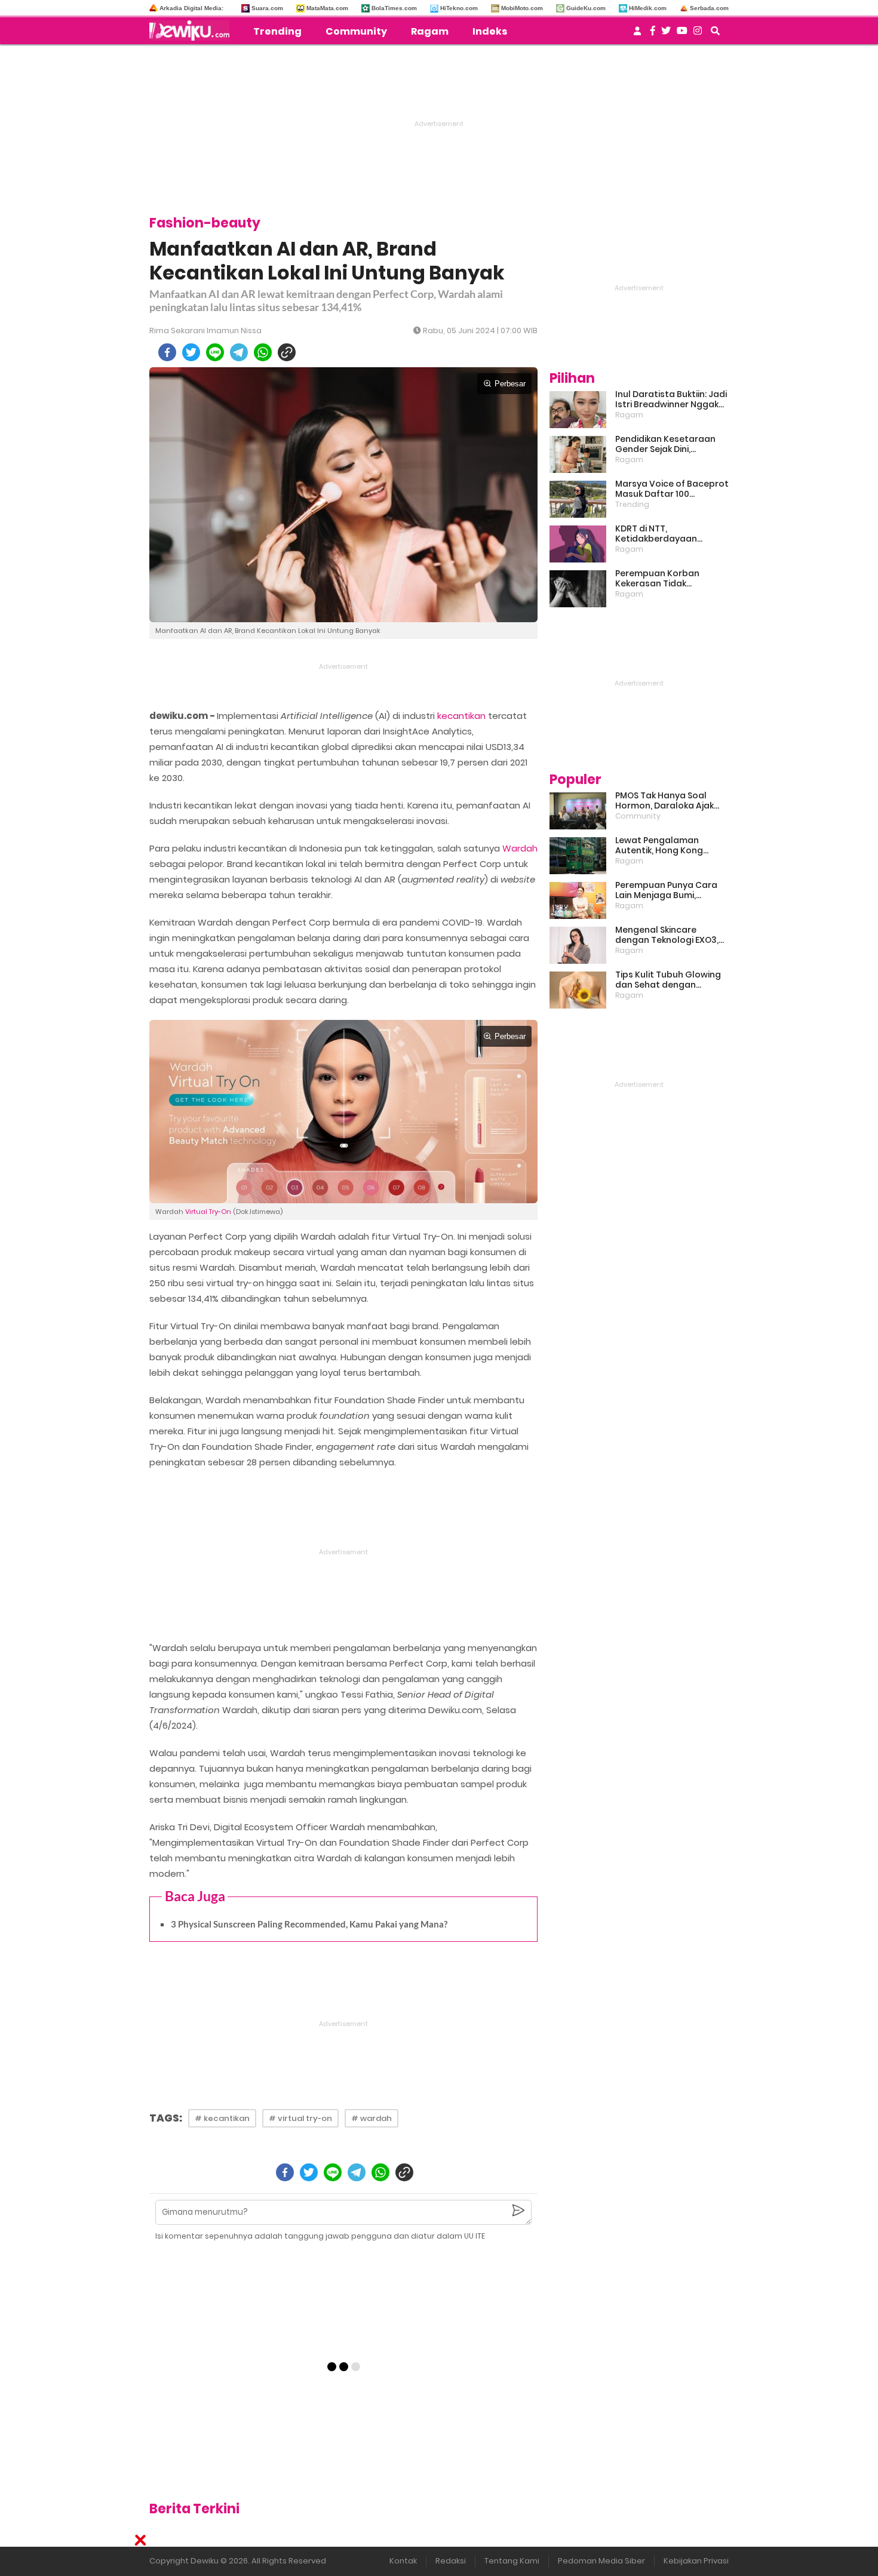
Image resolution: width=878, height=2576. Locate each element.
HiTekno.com (459, 8)
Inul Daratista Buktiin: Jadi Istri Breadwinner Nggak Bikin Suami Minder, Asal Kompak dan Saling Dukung (671, 399)
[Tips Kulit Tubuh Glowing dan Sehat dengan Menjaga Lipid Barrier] (578, 990)
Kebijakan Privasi (696, 2561)
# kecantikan (222, 2118)
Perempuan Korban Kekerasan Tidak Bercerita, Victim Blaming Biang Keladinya (670, 579)
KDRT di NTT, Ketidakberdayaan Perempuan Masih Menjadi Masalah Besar (671, 534)
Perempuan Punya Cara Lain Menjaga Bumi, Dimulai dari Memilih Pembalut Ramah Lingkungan (666, 890)
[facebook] (167, 352)
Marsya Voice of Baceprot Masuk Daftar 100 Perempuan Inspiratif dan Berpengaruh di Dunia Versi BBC (672, 489)
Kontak (403, 2561)
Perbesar (510, 384)
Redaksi (451, 2561)
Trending (277, 31)
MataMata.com (327, 8)
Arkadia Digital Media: (191, 8)
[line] (215, 352)
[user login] (637, 34)
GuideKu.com (586, 8)
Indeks (490, 31)
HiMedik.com (648, 8)
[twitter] (191, 352)
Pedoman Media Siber (601, 2561)
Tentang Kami (512, 2561)
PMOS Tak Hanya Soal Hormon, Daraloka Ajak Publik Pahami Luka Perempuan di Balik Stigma (664, 801)
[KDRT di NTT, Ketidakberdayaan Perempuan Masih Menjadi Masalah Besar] (578, 544)
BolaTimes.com (394, 8)
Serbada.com (709, 8)
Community (356, 31)
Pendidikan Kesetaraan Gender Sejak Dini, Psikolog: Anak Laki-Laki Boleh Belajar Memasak (665, 444)
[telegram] (239, 352)
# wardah (372, 2118)
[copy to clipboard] (287, 352)
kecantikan (461, 716)
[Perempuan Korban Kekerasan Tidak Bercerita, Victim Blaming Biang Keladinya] (578, 589)
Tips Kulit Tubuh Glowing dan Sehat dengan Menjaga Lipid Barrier (668, 980)
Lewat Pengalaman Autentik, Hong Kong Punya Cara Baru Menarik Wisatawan (669, 846)
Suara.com (267, 8)
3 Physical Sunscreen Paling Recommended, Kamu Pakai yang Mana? (309, 1924)
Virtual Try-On (208, 1212)
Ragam (430, 31)
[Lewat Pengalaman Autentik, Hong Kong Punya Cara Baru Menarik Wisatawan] (578, 856)
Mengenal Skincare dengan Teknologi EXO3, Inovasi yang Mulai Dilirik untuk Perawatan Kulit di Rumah (668, 935)
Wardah (520, 848)
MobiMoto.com (522, 8)
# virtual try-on (300, 2118)
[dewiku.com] (192, 30)
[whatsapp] (263, 352)
